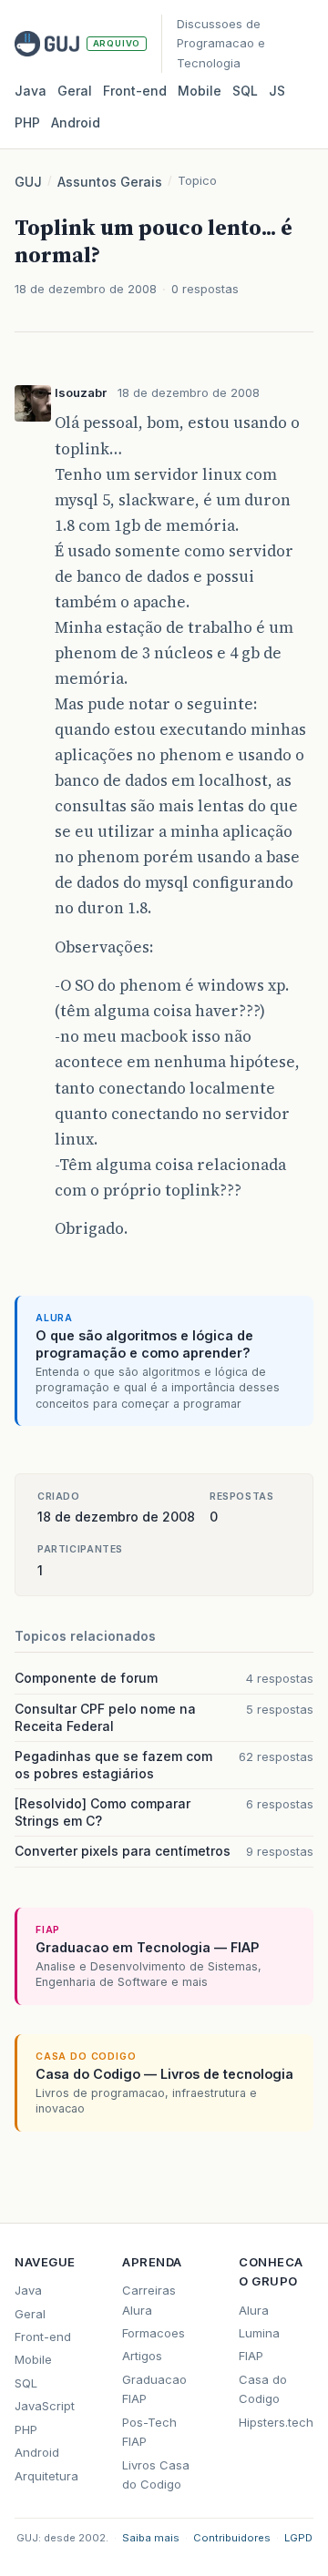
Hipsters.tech (276, 2422)
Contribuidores (232, 2538)
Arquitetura (46, 2476)
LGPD (298, 2538)
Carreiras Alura (149, 2300)
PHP (27, 122)
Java (31, 91)
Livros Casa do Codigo (156, 2474)
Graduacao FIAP (154, 2389)
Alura (254, 2310)
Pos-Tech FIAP (149, 2432)
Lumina (259, 2333)
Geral (75, 91)
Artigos (142, 2356)
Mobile (200, 91)
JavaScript (45, 2406)
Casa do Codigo (263, 2389)
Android (76, 122)
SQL (245, 91)
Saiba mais (151, 2538)
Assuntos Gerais (110, 182)
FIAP (251, 2356)
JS (277, 91)
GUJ (28, 182)
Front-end (43, 2337)
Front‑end (135, 91)
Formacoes (154, 2333)
